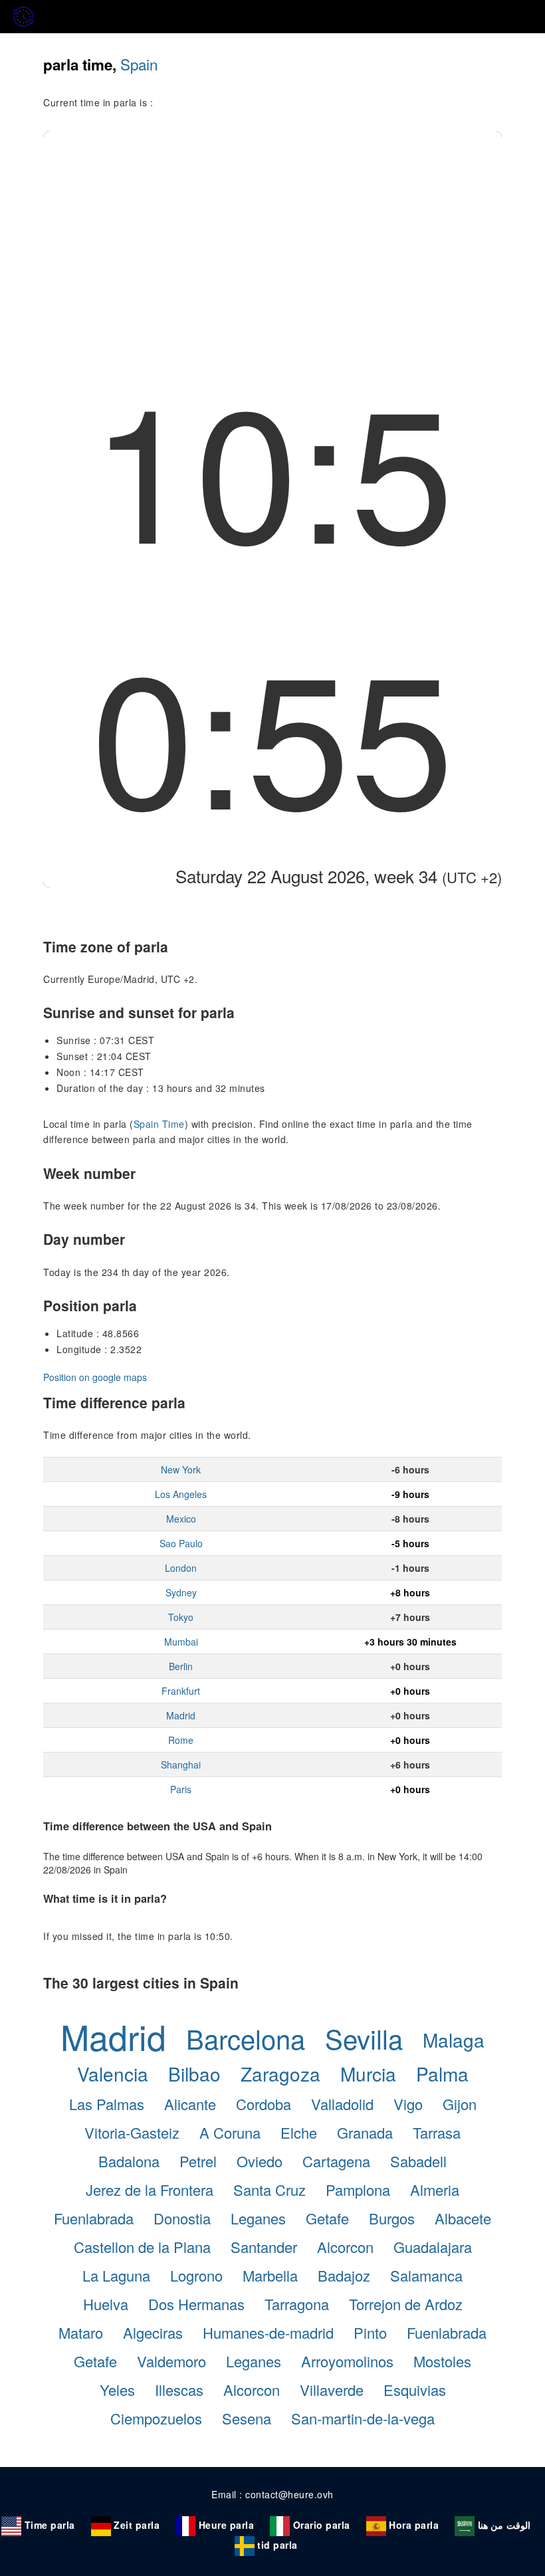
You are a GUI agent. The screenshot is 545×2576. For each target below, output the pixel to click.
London (181, 1568)
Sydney (181, 1592)
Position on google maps (95, 1377)
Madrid (181, 1715)
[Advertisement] (272, 231)
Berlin (181, 1666)
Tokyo (181, 1617)
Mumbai (181, 1642)
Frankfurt (181, 1691)
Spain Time (159, 1124)
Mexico (181, 1519)
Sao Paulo (181, 1543)
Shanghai (181, 1765)
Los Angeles (181, 1494)
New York (181, 1469)
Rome (181, 1740)
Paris (181, 1789)
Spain (139, 64)
